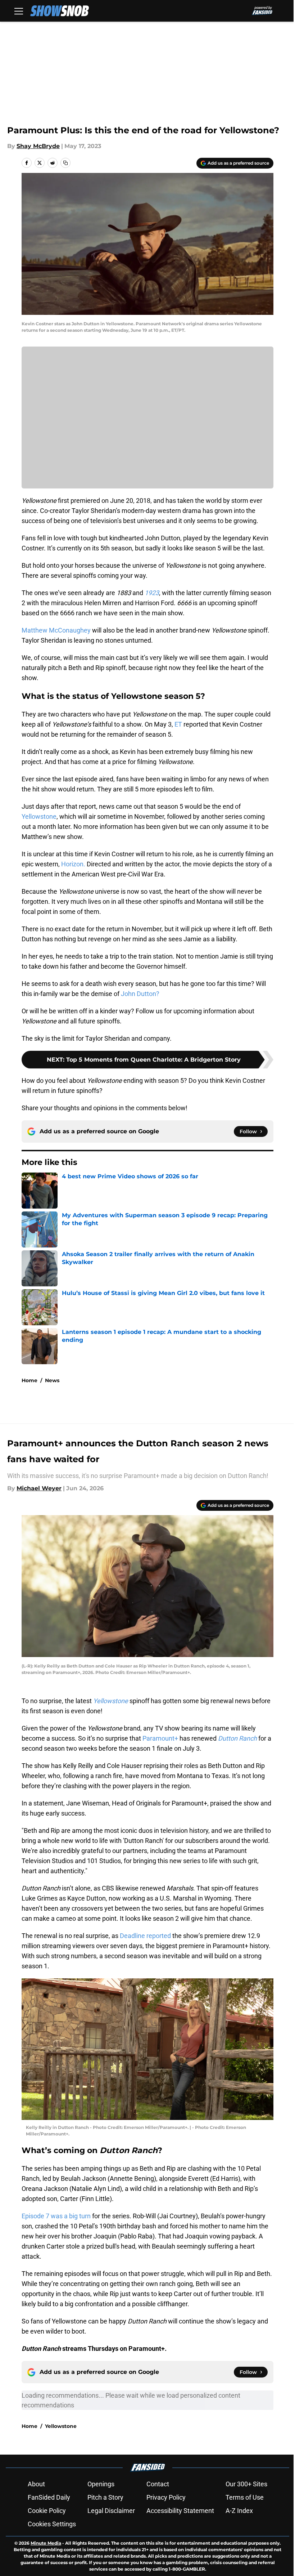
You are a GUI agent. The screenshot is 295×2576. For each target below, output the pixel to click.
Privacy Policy (166, 2497)
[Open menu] (19, 11)
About (36, 2484)
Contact (158, 2484)
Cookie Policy (47, 2511)
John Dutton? (141, 994)
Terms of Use (245, 2497)
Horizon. (73, 864)
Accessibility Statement (180, 2511)
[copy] (65, 163)
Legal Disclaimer (111, 2511)
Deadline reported (145, 1936)
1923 (152, 593)
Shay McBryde (38, 146)
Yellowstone (39, 816)
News (52, 1380)
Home (29, 1380)
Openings (101, 2484)
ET (178, 724)
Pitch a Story (105, 2497)
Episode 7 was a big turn (56, 2216)
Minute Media (46, 2543)
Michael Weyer (39, 1488)
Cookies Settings (52, 2524)
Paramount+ (160, 1738)
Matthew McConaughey (56, 630)
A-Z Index (239, 2511)
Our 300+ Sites (246, 2484)
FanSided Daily (49, 2497)
